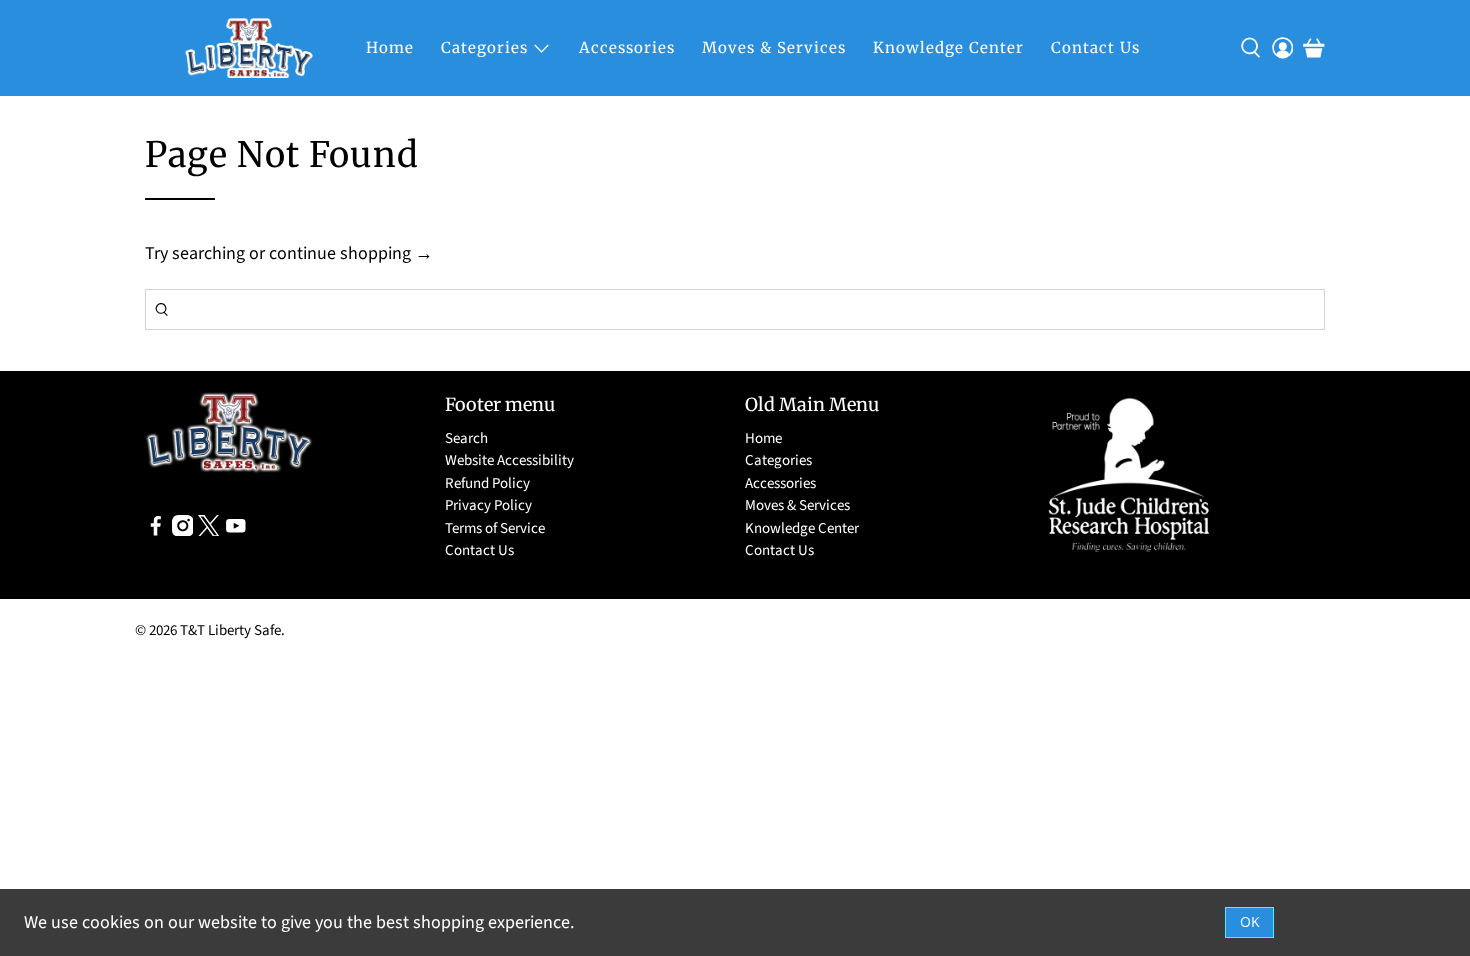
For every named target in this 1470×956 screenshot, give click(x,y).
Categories (484, 47)
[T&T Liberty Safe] (249, 48)
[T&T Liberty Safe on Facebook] (156, 531)
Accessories (627, 47)
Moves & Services (774, 47)
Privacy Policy (488, 505)
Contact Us (1095, 47)
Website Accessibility (509, 460)
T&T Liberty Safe (230, 630)
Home (390, 47)
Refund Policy (487, 483)
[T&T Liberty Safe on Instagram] (183, 531)
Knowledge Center (948, 47)
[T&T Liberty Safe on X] (209, 531)
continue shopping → (351, 253)
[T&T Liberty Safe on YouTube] (236, 531)
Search (466, 438)
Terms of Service (495, 528)
